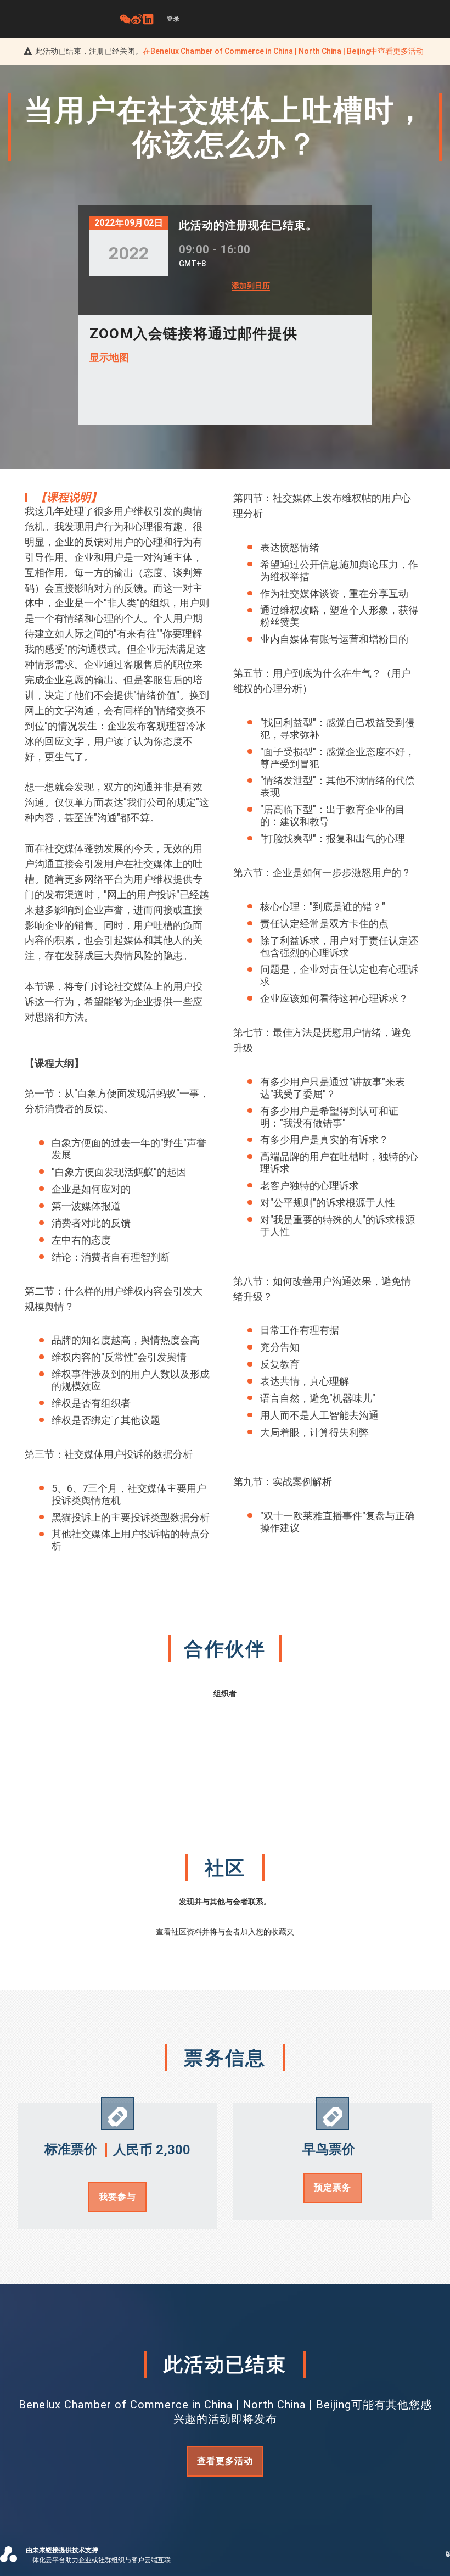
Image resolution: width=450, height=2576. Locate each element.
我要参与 (117, 2197)
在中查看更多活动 (283, 51)
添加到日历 (251, 286)
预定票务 (333, 2187)
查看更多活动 (225, 2461)
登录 (173, 19)
